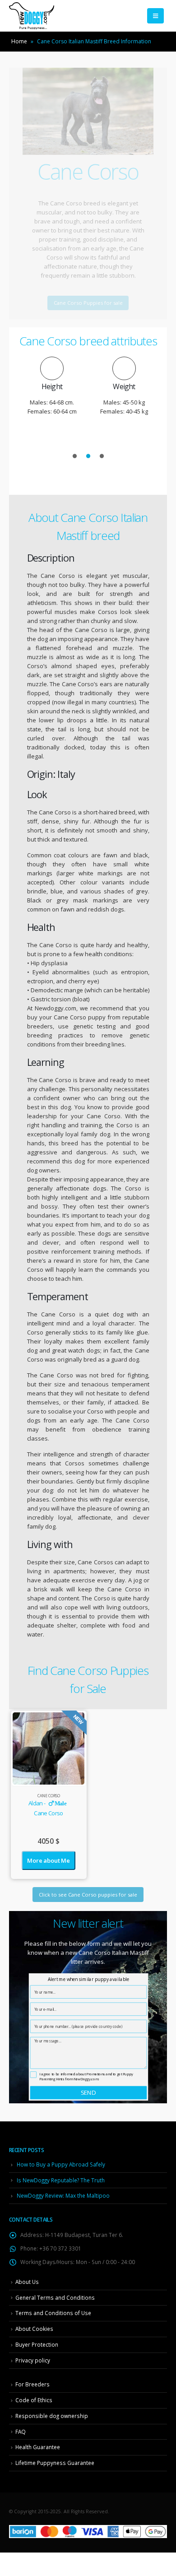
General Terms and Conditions (55, 2297)
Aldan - (47, 1803)
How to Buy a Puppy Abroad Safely (61, 2164)
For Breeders (32, 2384)
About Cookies (34, 2329)
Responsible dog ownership (52, 2416)
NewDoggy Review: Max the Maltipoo (63, 2195)
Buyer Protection (37, 2344)
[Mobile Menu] (155, 16)
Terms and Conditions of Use (53, 2313)
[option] (52, 381)
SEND (88, 2092)
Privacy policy (33, 2360)
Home (19, 41)
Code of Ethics (34, 2400)
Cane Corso (49, 1796)
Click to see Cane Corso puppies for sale (88, 1895)
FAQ (21, 2432)
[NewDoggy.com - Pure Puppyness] (32, 16)
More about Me (48, 1860)
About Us (27, 2282)
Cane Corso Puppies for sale (88, 303)
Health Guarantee (38, 2447)
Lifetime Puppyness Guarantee (55, 2463)
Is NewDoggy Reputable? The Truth (61, 2180)
